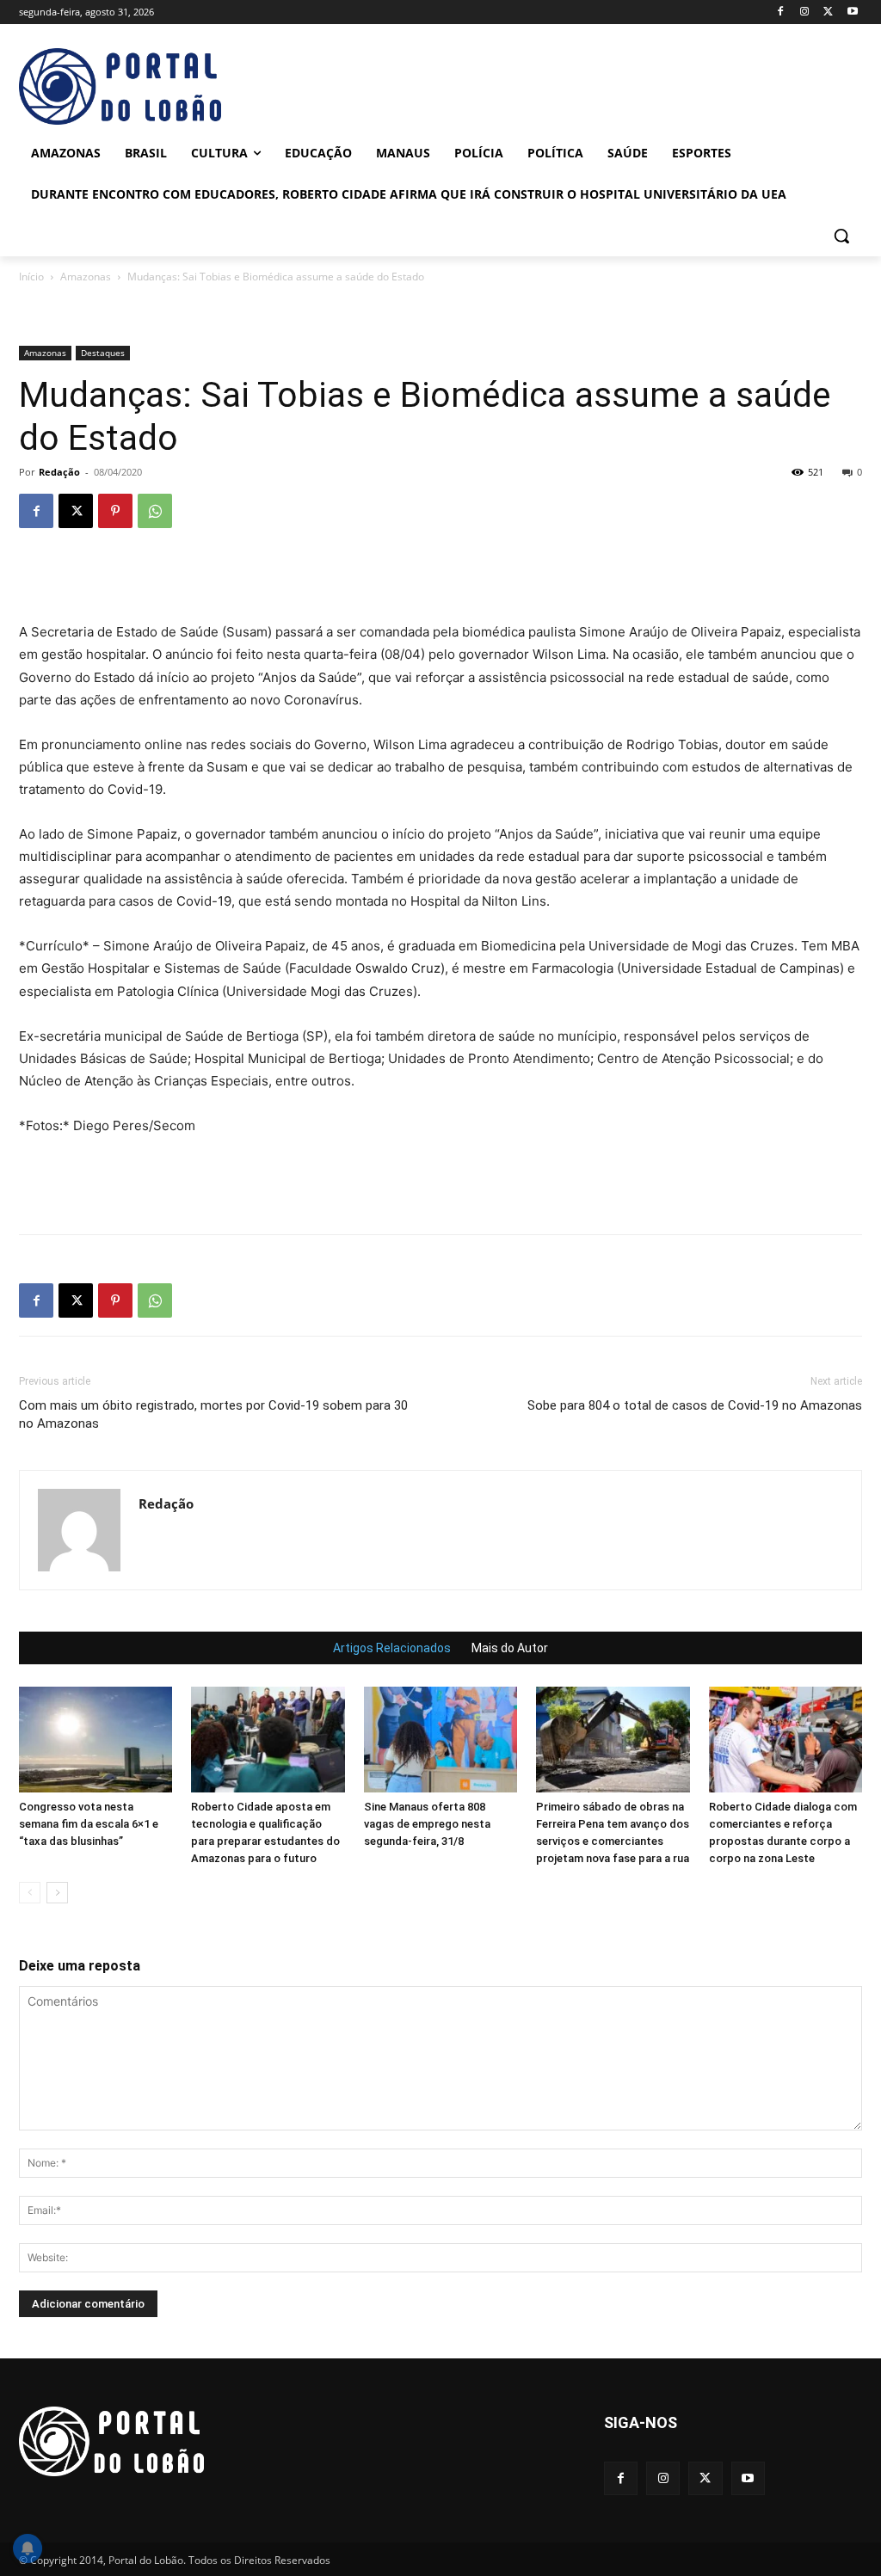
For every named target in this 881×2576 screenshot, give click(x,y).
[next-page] (57, 1893)
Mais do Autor (510, 1648)
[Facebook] (781, 12)
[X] (828, 12)
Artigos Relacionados (392, 1648)
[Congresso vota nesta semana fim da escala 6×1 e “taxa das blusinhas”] (95, 1740)
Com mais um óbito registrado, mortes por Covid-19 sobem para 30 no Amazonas (213, 1414)
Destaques (103, 353)
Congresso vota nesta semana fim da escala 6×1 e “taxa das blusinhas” (89, 1824)
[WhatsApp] (155, 511)
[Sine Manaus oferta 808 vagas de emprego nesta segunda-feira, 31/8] (440, 1740)
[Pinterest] (115, 511)
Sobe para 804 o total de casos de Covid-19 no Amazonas (695, 1405)
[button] (841, 236)
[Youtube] (852, 12)
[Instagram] (805, 12)
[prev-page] (30, 1893)
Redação (59, 472)
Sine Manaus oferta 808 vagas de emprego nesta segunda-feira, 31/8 (427, 1824)
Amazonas (86, 277)
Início (31, 277)
